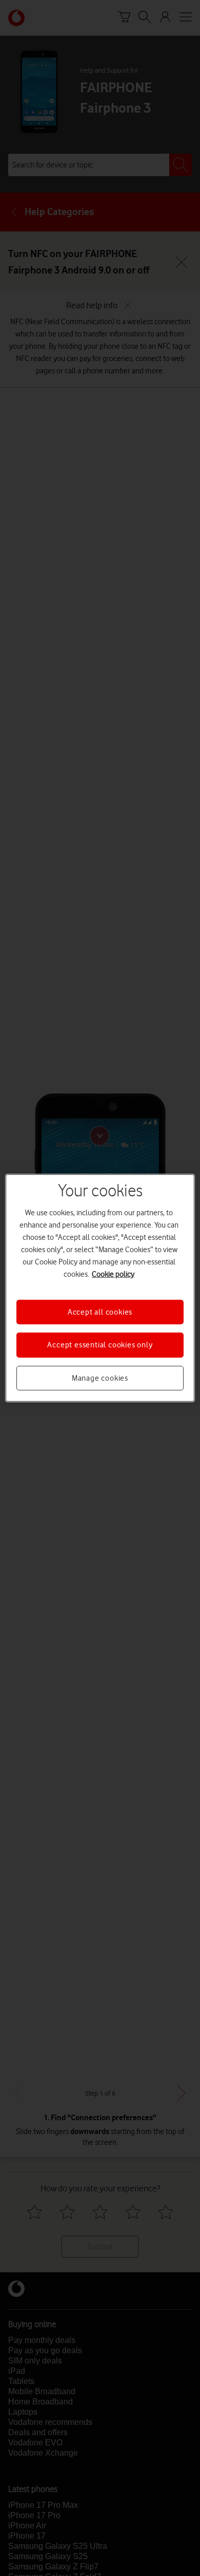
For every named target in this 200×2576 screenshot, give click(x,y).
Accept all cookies (100, 1312)
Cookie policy (113, 1274)
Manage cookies (100, 1378)
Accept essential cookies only (100, 1345)
